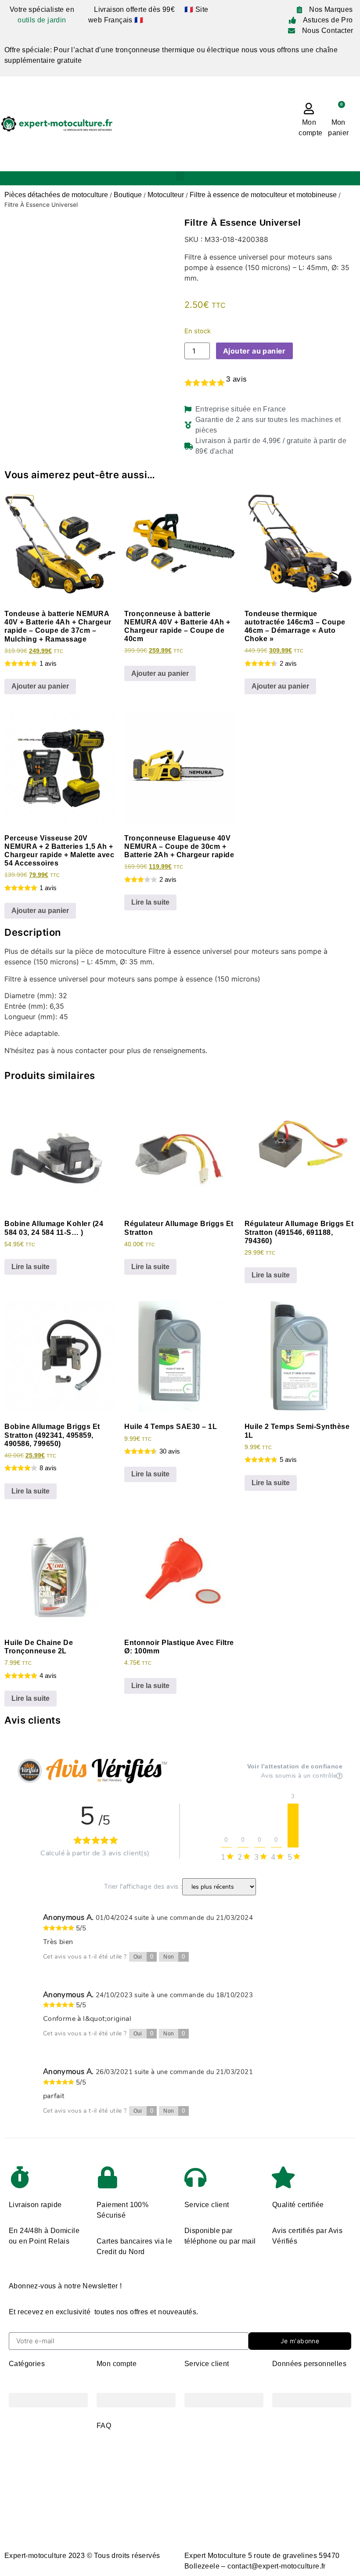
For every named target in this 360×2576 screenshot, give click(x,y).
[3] (293, 1826)
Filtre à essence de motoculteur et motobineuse (263, 195)
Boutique (128, 195)
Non (174, 1957)
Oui (144, 1957)
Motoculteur (166, 195)
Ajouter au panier (254, 351)
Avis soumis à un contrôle (299, 1776)
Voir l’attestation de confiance (295, 1766)
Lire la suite (150, 902)
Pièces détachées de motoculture (56, 195)
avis (236, 379)
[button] (180, 176)
